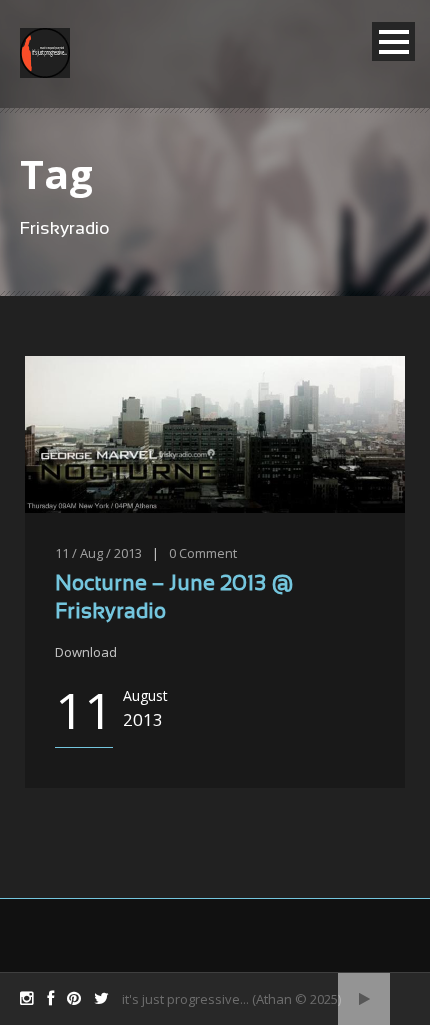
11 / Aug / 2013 (98, 553)
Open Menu (393, 41)
